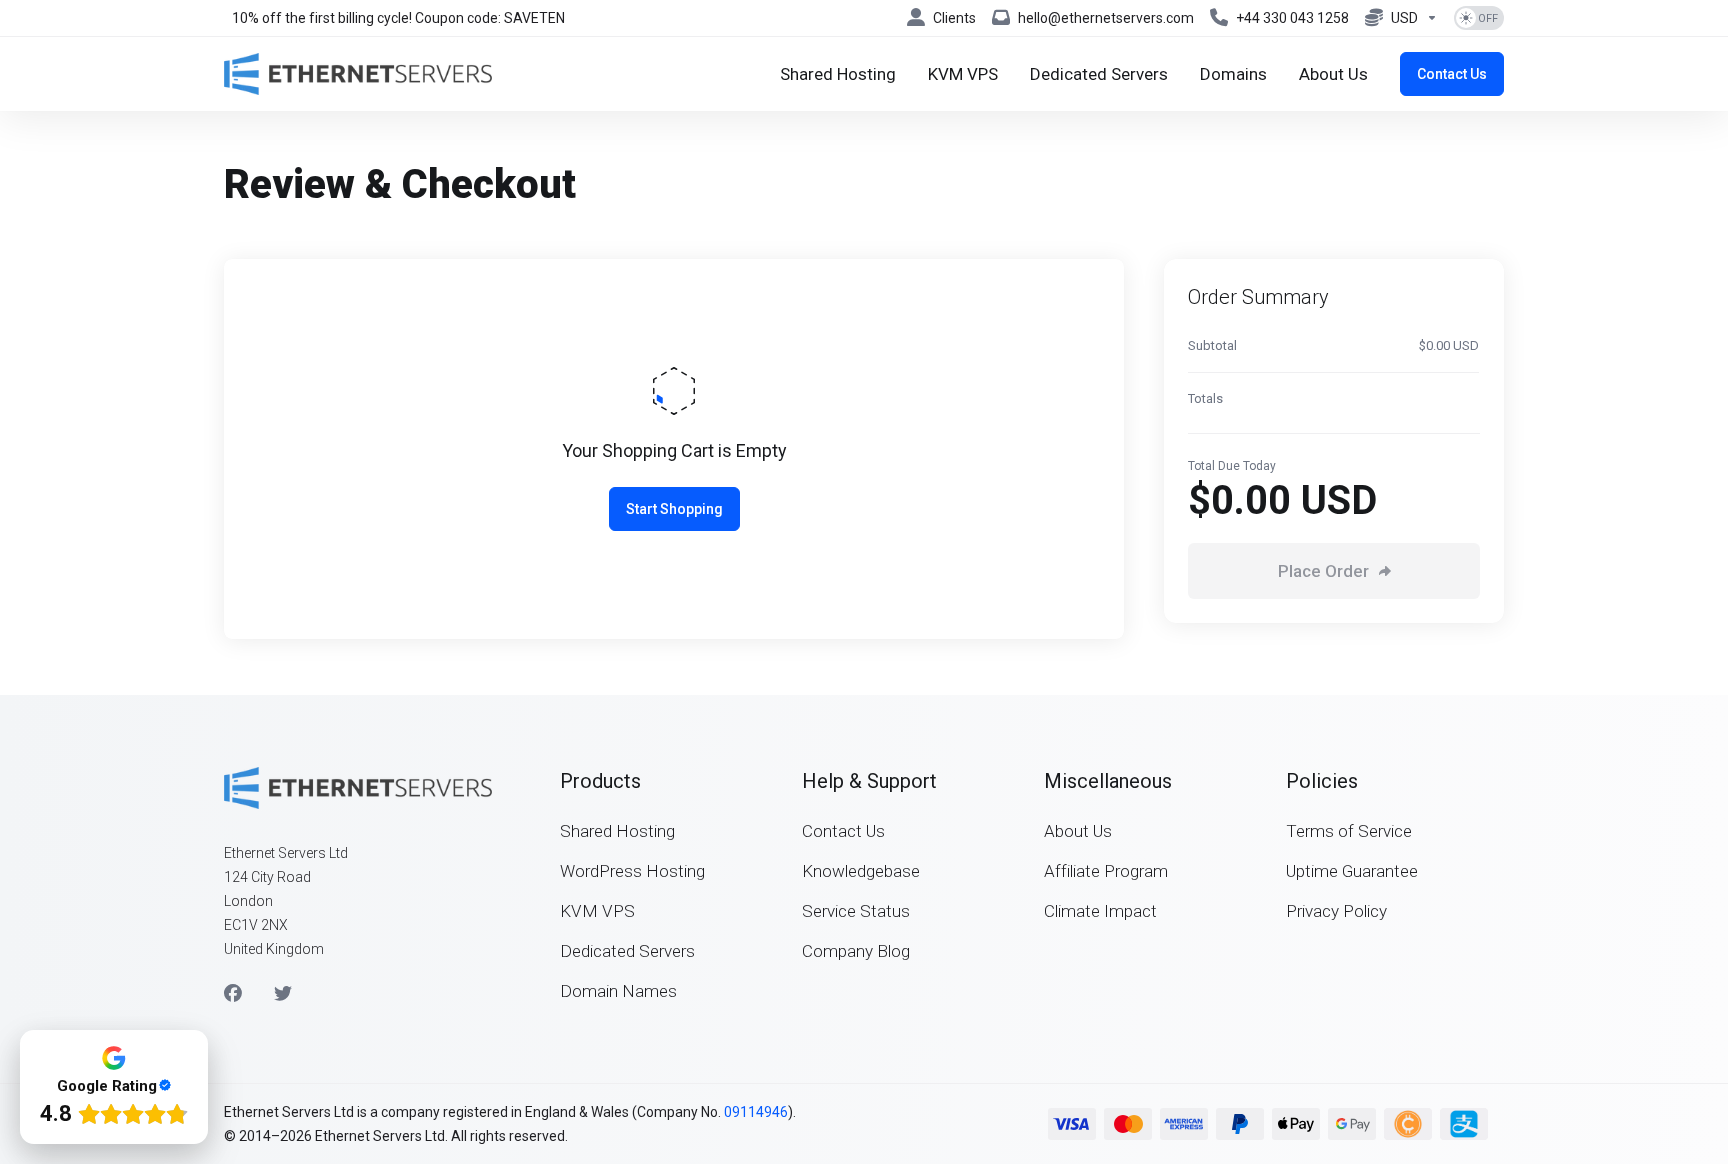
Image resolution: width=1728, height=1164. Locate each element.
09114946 (756, 1112)
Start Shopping (674, 509)
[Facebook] (233, 994)
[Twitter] (283, 994)
